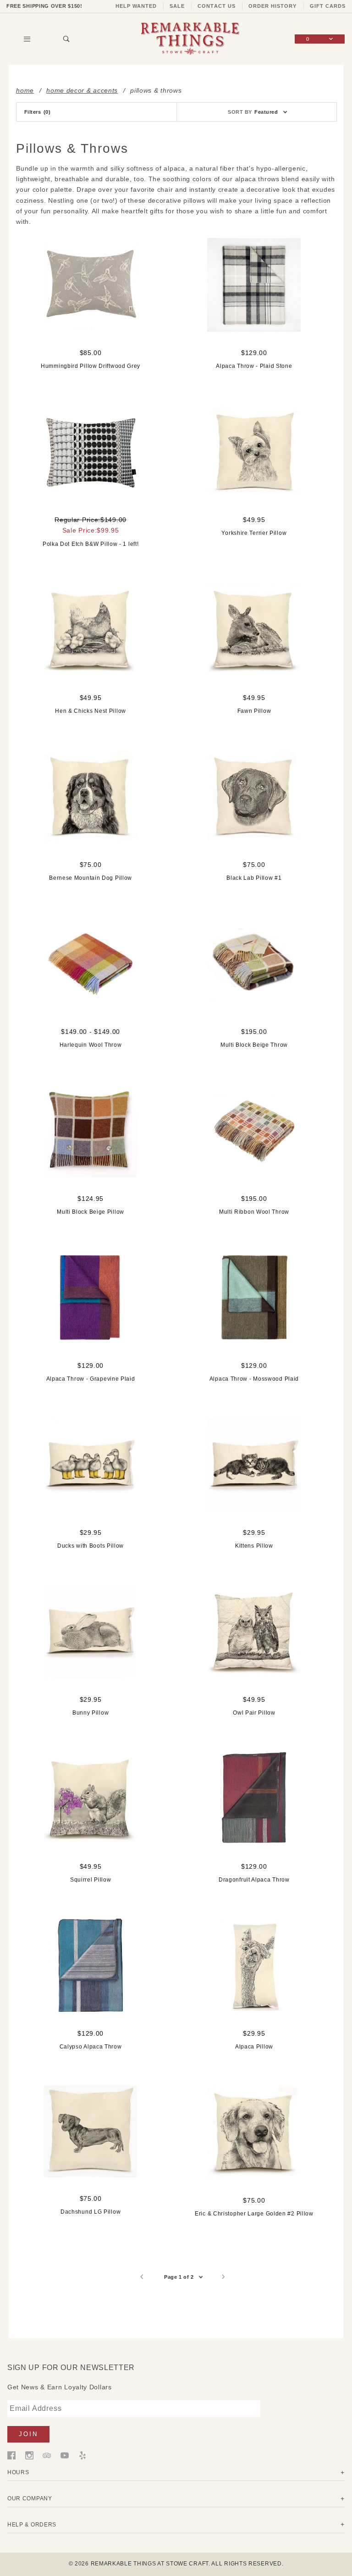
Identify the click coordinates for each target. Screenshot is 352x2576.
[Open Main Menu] (27, 39)
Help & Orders (32, 2524)
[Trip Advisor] (47, 2455)
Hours (18, 2472)
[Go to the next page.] (223, 2277)
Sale (177, 6)
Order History (273, 6)
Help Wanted (136, 6)
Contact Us (217, 6)
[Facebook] (11, 2455)
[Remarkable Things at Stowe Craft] (190, 39)
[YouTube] (65, 2455)
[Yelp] (82, 2455)
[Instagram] (29, 2455)
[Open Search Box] (66, 39)
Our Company (30, 2498)
